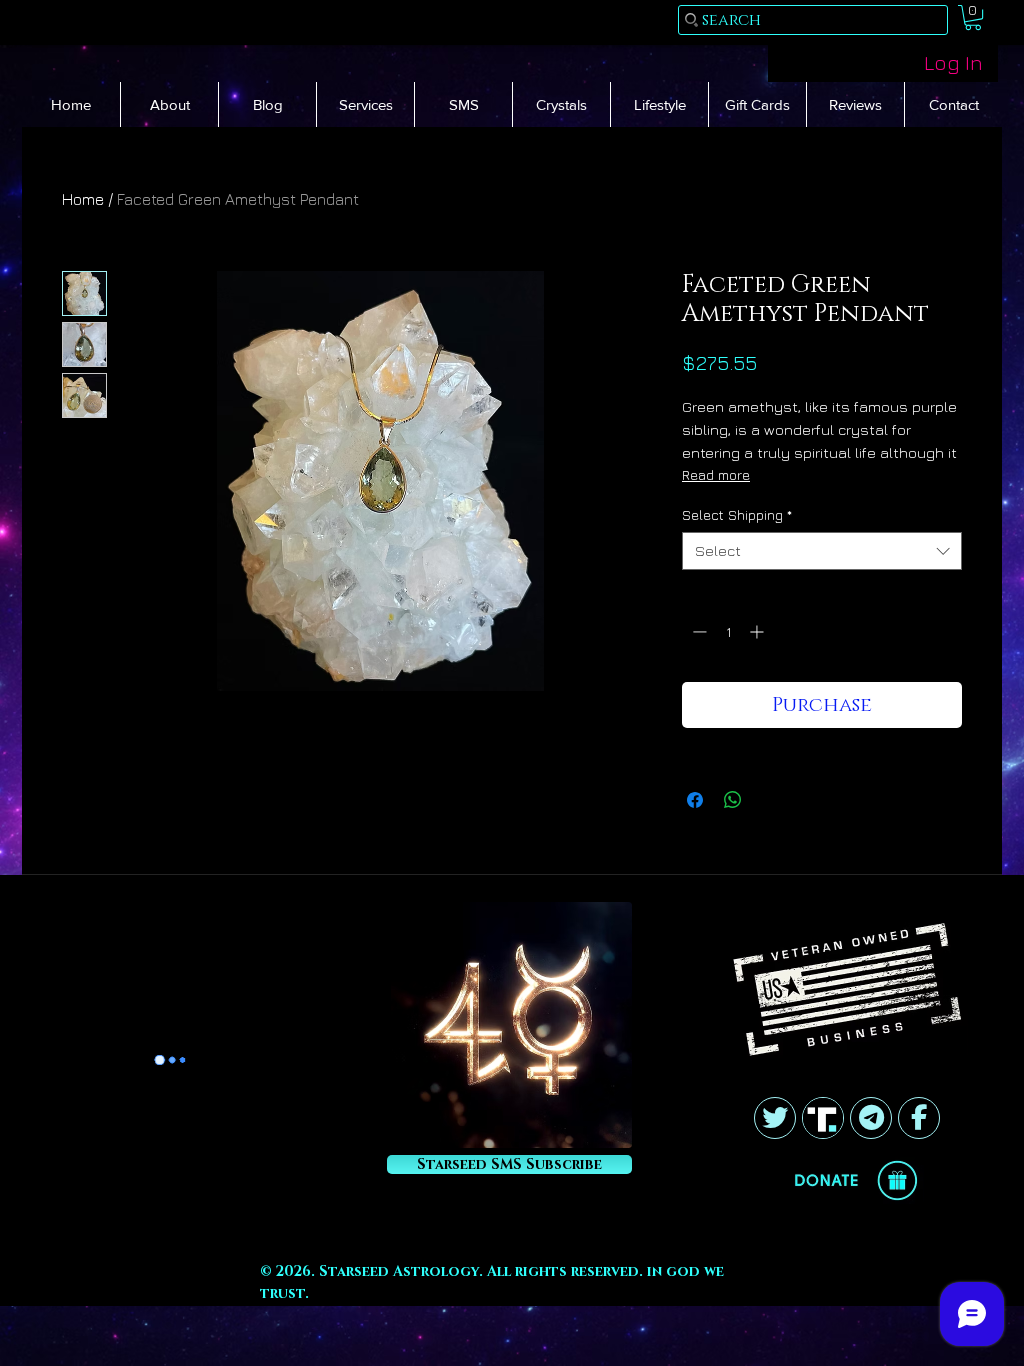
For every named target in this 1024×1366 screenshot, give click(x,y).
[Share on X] (771, 800)
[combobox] (822, 551)
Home (83, 199)
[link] (973, 17)
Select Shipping (737, 514)
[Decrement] (697, 631)
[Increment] (758, 631)
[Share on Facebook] (695, 800)
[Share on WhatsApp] (733, 800)
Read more (716, 474)
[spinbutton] (728, 631)
